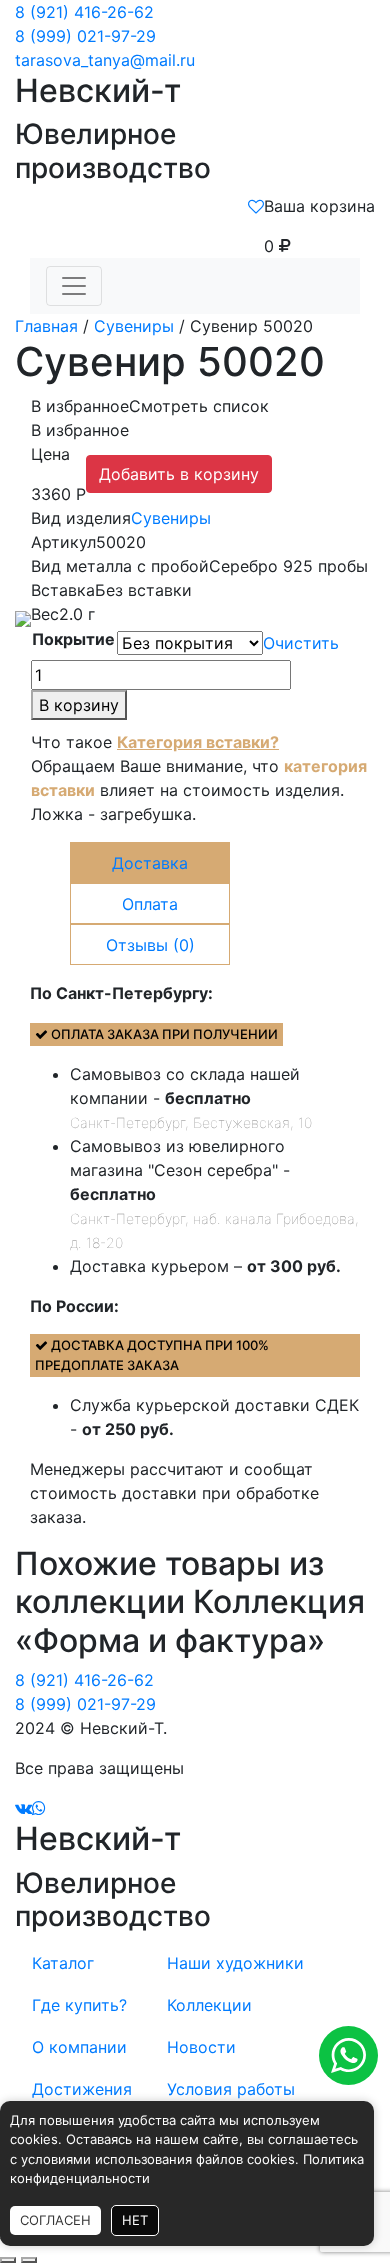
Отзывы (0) (150, 945)
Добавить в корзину (179, 474)
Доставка (150, 863)
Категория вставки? (198, 742)
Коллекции (209, 2005)
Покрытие (73, 639)
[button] (150, 406)
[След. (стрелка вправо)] (29, 2260)
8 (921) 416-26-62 (84, 12)
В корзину (79, 705)
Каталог (63, 1963)
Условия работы (231, 2089)
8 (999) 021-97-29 (85, 36)
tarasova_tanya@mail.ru (105, 60)
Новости (201, 2047)
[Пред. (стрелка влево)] (8, 2260)
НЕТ (135, 2220)
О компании (79, 2047)
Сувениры (134, 326)
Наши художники (235, 1963)
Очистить (301, 643)
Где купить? (79, 2005)
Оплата (150, 904)
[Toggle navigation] (74, 286)
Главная (46, 326)
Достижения (82, 2089)
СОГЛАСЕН (55, 2220)
